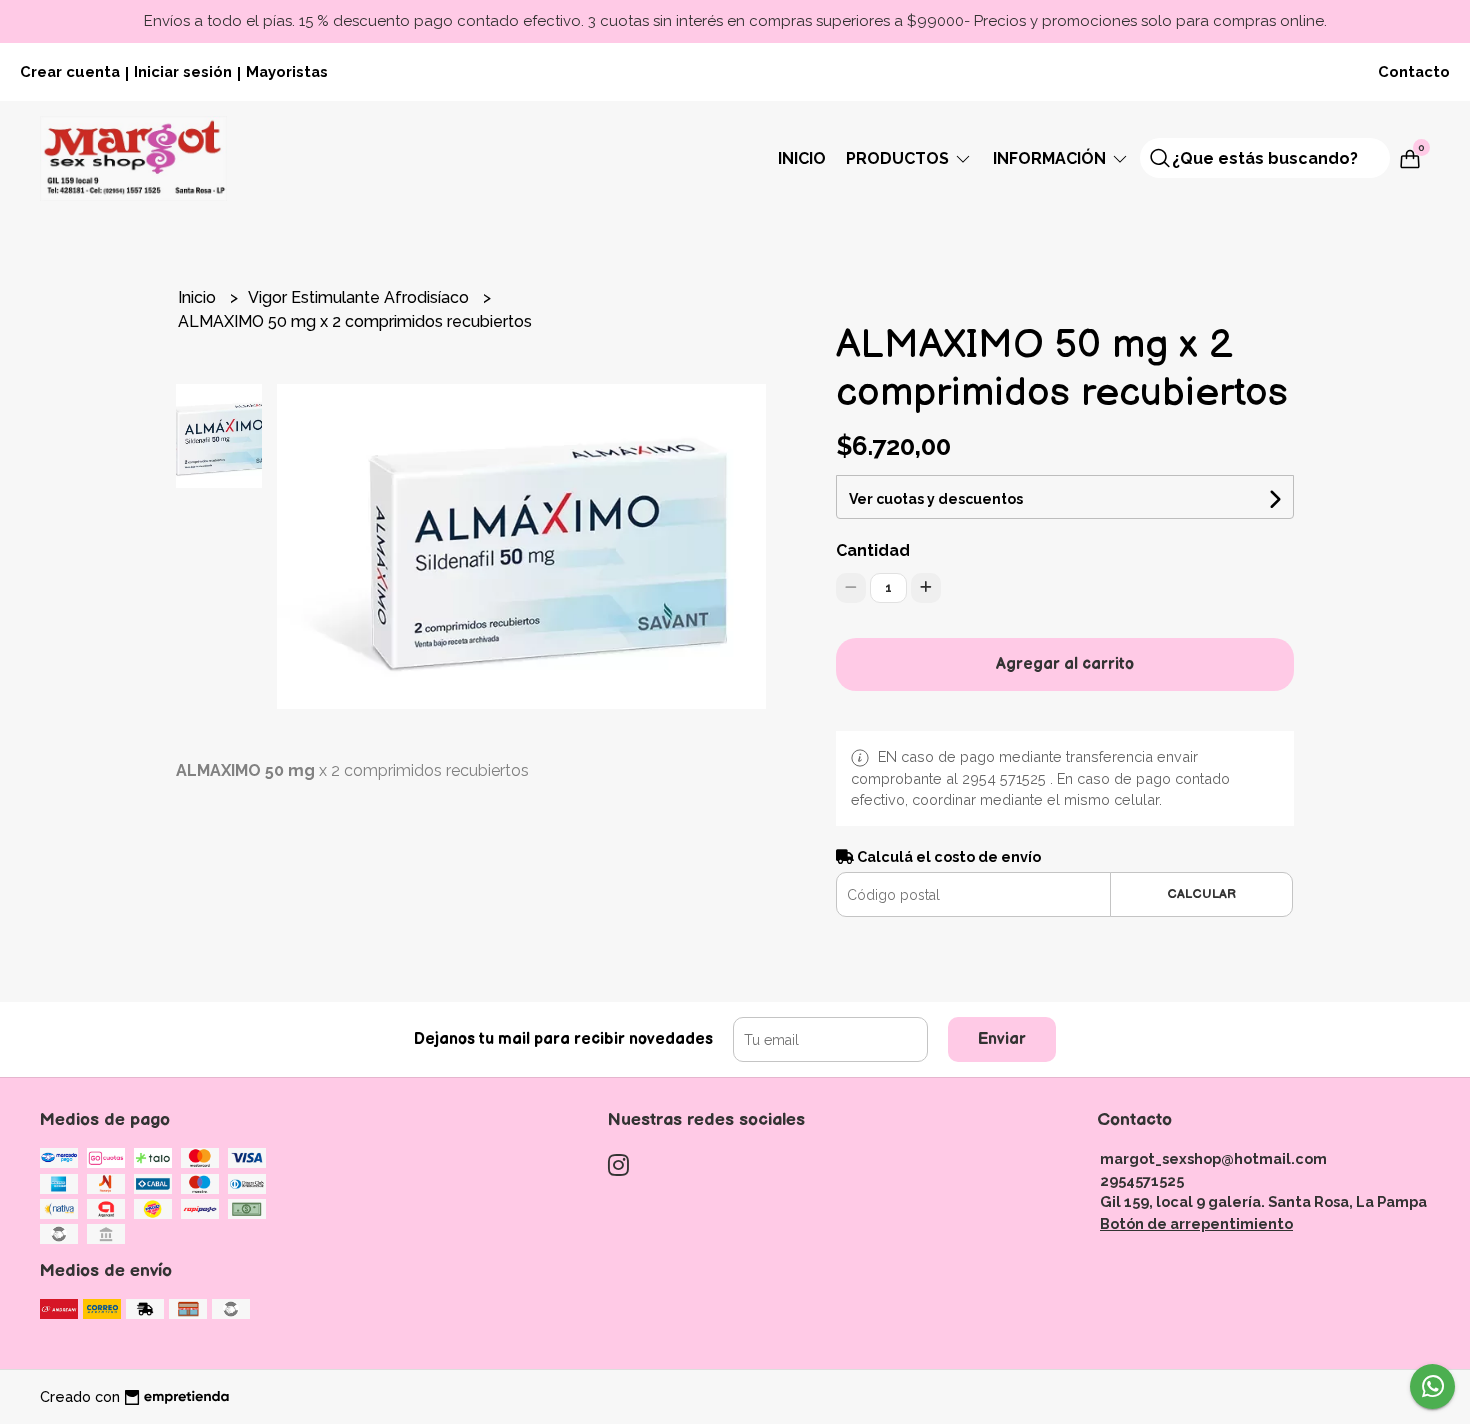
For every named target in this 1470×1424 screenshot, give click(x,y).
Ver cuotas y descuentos (936, 499)
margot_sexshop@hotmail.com (1213, 1158)
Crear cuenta (70, 71)
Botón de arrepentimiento (1196, 1223)
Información (1051, 158)
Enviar (1002, 1039)
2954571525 (1142, 1180)
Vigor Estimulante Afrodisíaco (360, 297)
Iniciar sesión (183, 71)
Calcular (1201, 894)
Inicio (802, 158)
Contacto (1414, 71)
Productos (899, 158)
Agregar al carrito (1065, 664)
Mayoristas (287, 71)
